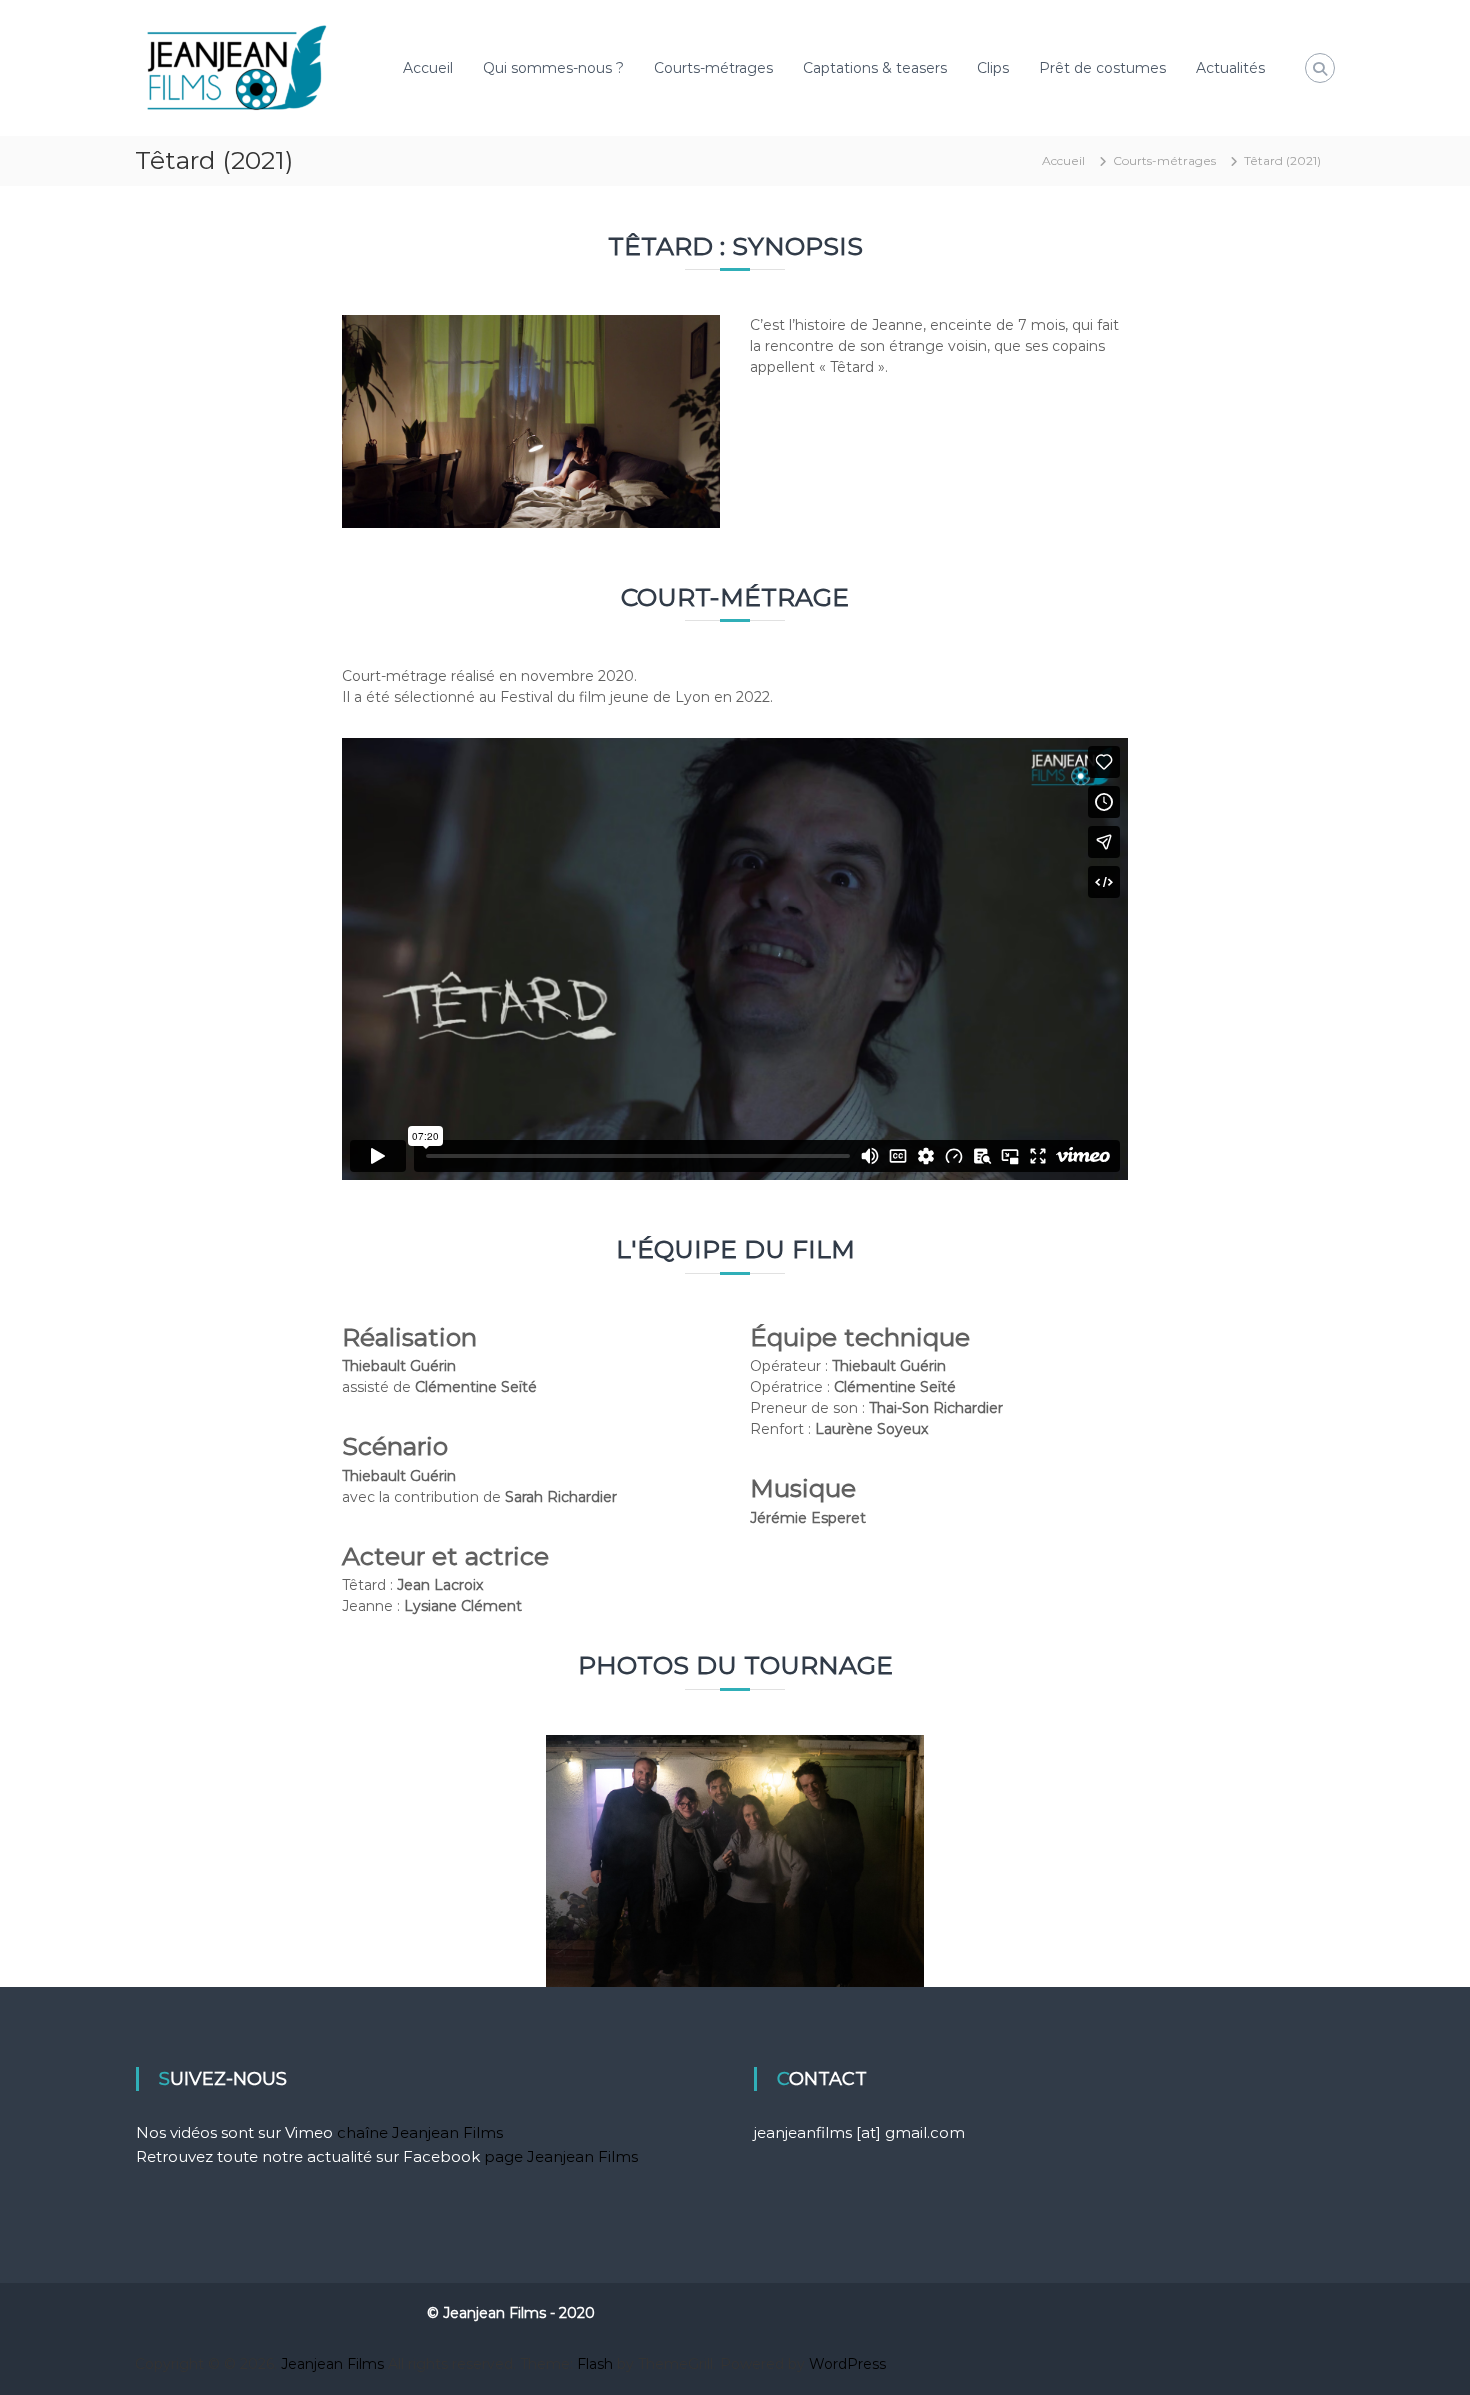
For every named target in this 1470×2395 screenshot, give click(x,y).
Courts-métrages (713, 68)
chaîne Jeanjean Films (420, 2132)
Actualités (1230, 68)
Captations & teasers (875, 68)
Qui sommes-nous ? (553, 68)
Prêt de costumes (1102, 68)
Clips (993, 68)
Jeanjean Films (332, 2364)
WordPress (847, 2364)
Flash (595, 2364)
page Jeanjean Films (561, 2156)
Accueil (428, 68)
